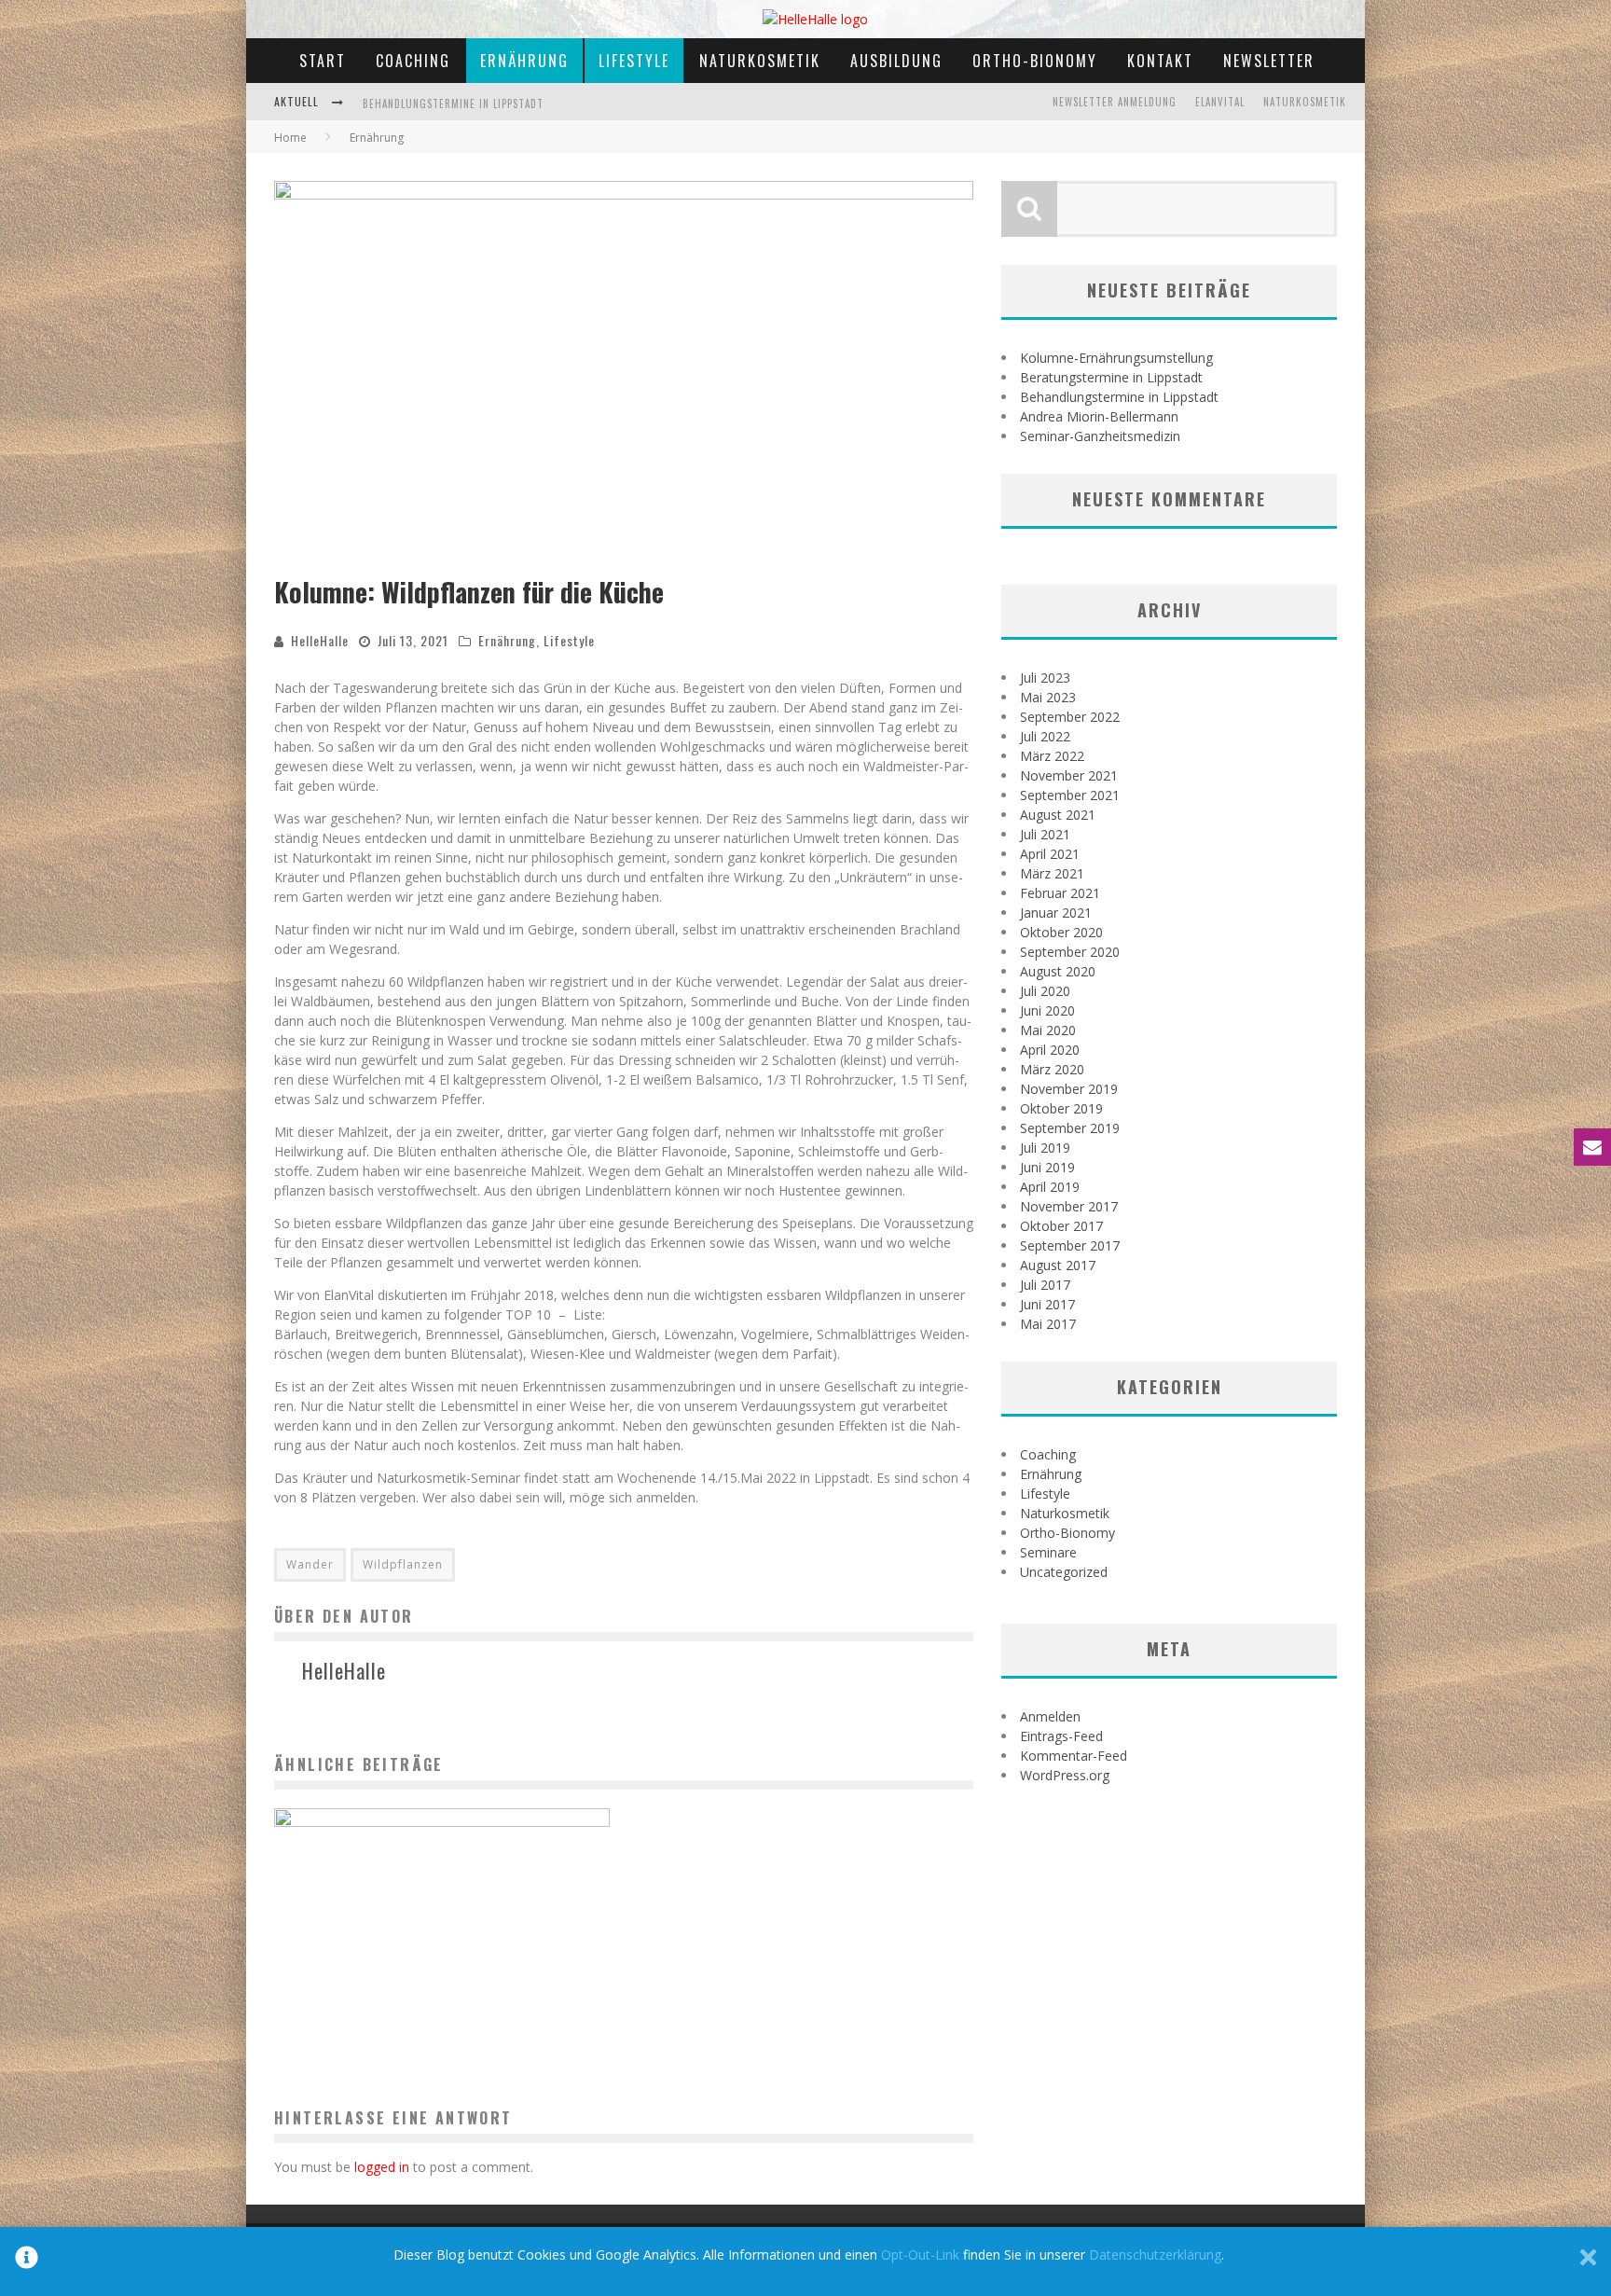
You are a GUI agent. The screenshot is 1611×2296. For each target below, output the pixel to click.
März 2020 (1052, 1069)
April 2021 (1050, 854)
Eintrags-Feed (1061, 1736)
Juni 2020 (1047, 1010)
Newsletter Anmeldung (1115, 102)
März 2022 (1052, 756)
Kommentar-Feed (1074, 1756)
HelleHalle (320, 640)
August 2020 (1058, 971)
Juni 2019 (1047, 1167)
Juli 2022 (1045, 736)
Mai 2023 (1048, 697)
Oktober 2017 (1061, 1226)
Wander (310, 1564)
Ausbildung (896, 61)
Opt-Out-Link (920, 2255)
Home (290, 138)
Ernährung (524, 61)
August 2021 (1058, 815)
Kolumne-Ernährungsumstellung (1116, 358)
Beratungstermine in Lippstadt (1111, 377)
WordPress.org (1065, 1775)
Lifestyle (634, 61)
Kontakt (1160, 61)
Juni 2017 (1047, 1304)
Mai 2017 (1048, 1324)
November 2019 (1069, 1089)
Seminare (1048, 1552)
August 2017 (1058, 1265)
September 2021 (1070, 795)
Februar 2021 (1060, 893)
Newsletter (1269, 61)
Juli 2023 (1045, 678)
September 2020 (1070, 952)
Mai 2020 (1048, 1030)
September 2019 (1070, 1128)
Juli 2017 (1045, 1285)
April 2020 (1050, 1050)
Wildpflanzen (403, 1564)
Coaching (413, 61)
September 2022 (1070, 717)
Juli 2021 (1045, 834)
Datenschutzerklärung (1155, 2255)
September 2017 (1070, 1245)
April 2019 (1050, 1187)
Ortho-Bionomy (1035, 61)
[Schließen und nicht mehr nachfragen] (1588, 2261)
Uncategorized (1064, 1572)
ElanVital (1220, 102)
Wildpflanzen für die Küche (442, 1975)
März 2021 (1052, 873)
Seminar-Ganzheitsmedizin (1100, 436)
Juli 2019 (1045, 1148)
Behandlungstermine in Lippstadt (1119, 397)
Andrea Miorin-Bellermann (433, 115)
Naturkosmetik (760, 61)
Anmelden (1050, 1716)
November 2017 (1069, 1206)
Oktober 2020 (1061, 932)
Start (323, 61)
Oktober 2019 (1061, 1108)
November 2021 (1069, 775)
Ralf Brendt (405, 2006)
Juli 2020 (1045, 991)
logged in (382, 2167)
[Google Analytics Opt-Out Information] (27, 2261)
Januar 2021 (1056, 913)
